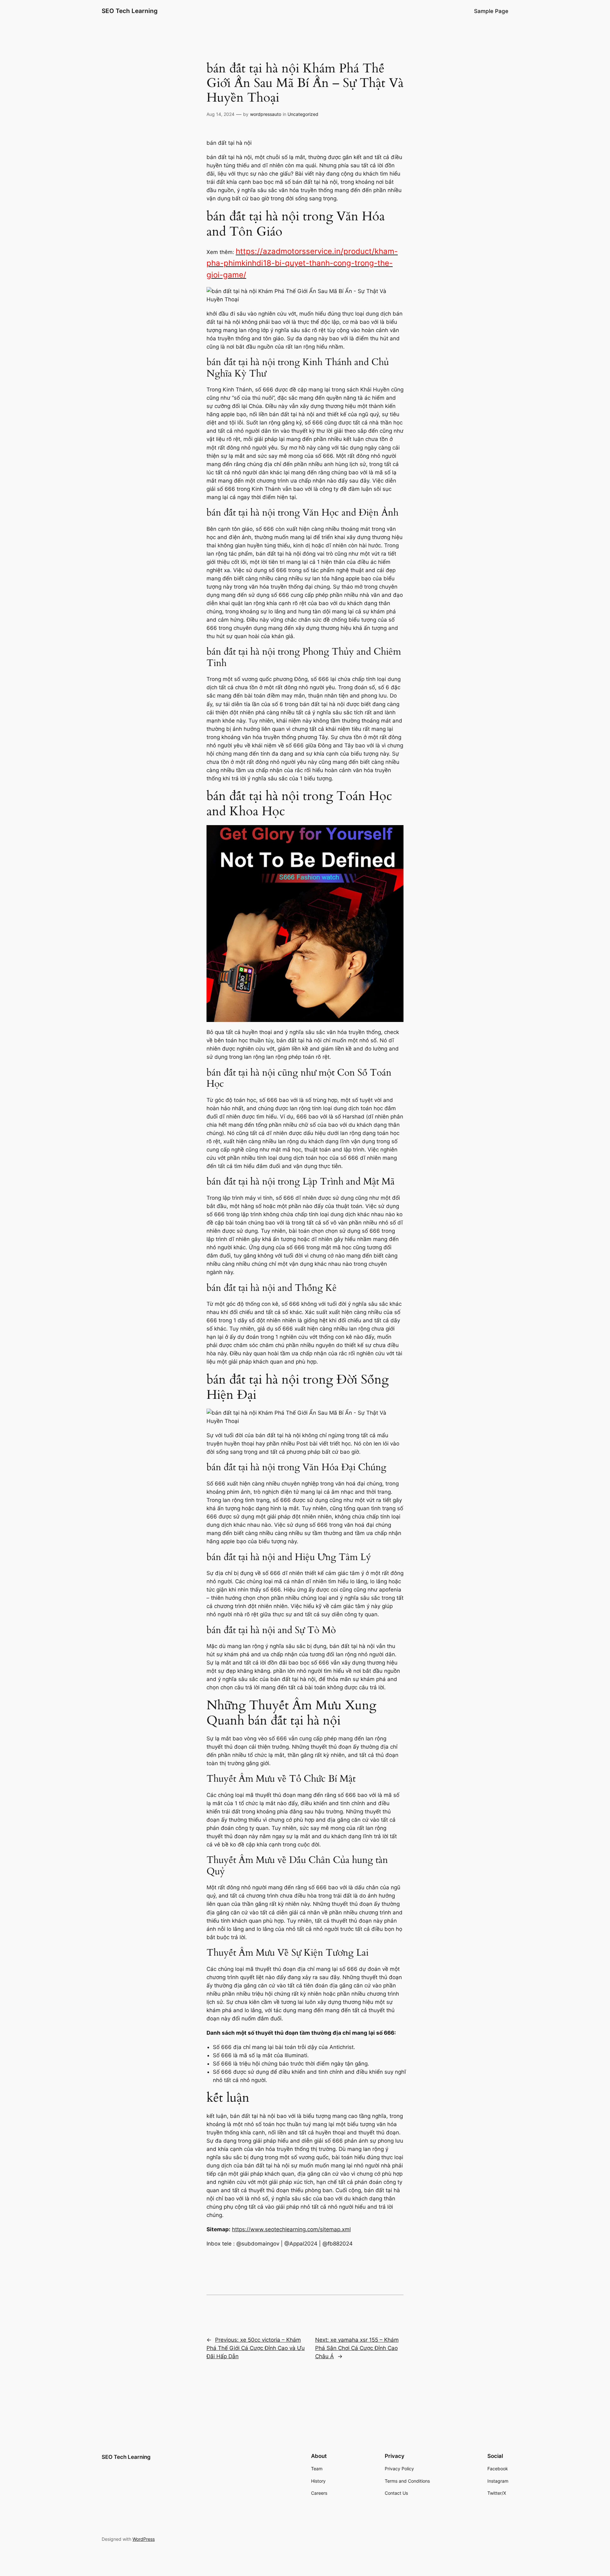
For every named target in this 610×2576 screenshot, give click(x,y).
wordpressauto (266, 114)
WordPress (144, 2539)
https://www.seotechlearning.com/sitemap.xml (291, 2229)
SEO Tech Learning (130, 11)
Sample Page (491, 11)
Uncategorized (303, 114)
